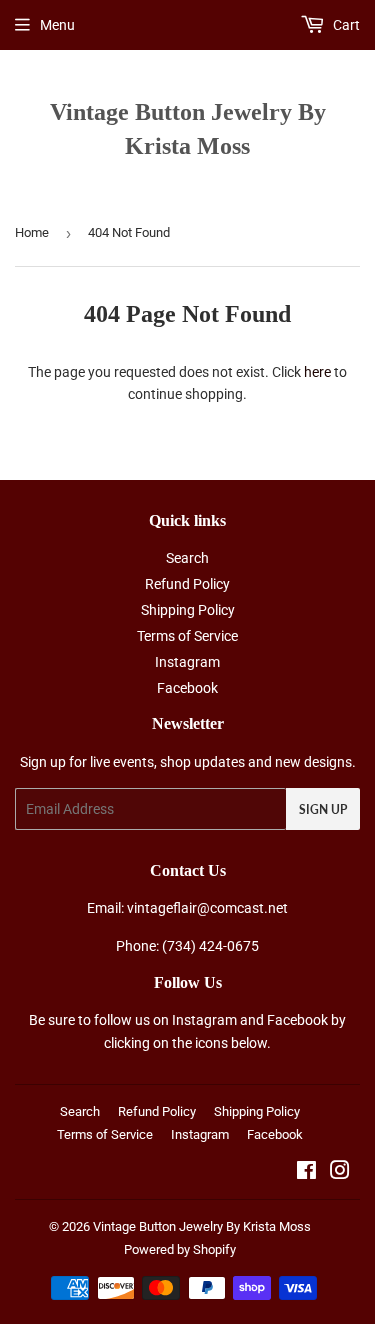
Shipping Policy (188, 610)
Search (187, 558)
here (317, 372)
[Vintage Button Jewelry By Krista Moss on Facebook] (306, 1173)
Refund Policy (187, 584)
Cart (345, 25)
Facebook (187, 688)
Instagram (187, 662)
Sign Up (323, 809)
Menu (57, 25)
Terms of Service (187, 636)
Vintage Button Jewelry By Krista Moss (188, 128)
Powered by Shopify (180, 1249)
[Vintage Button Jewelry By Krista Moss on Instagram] (340, 1173)
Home (32, 232)
